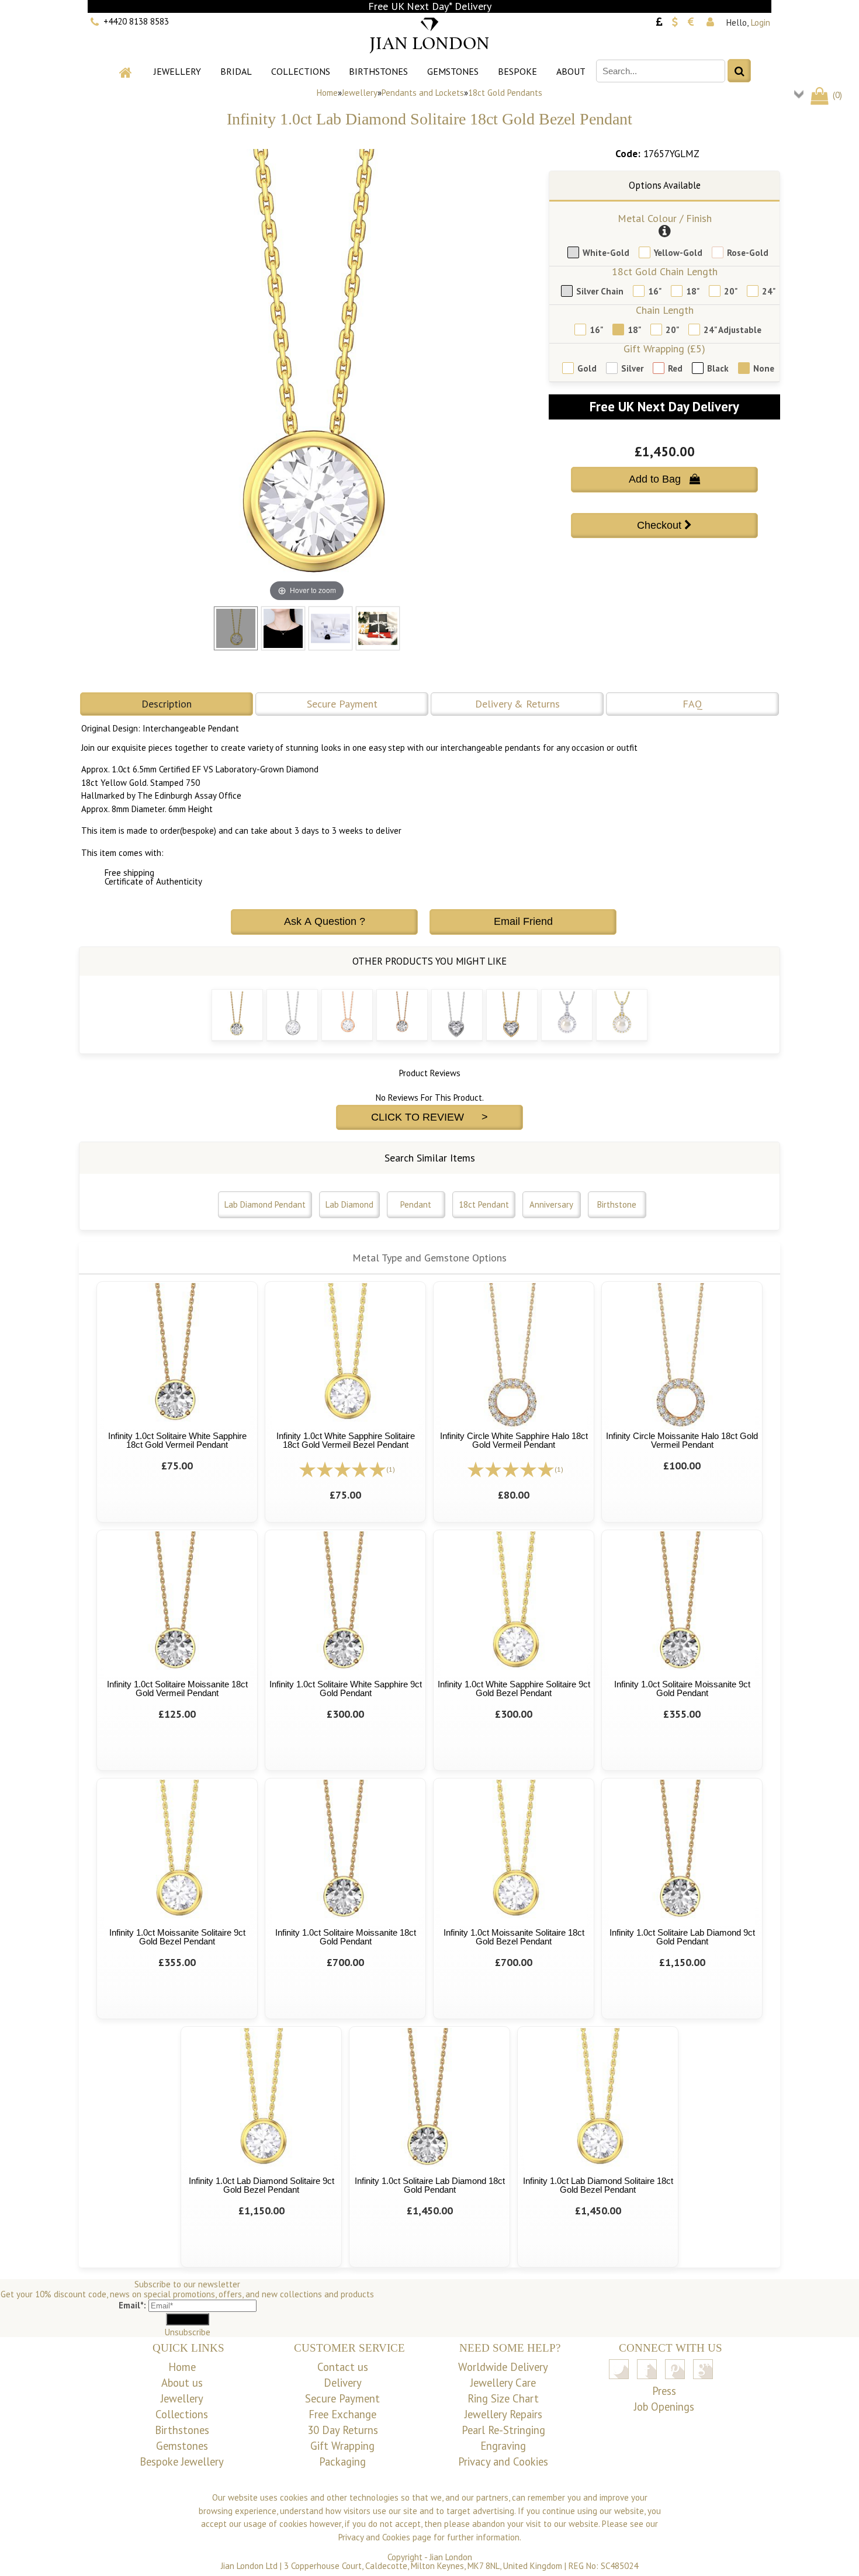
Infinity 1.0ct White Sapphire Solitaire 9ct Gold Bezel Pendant (514, 1689)
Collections (301, 71)
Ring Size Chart (503, 2398)
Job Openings (664, 2407)
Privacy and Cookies (503, 2461)
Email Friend (523, 921)
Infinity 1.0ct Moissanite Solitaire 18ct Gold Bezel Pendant (514, 1937)
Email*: (132, 2305)
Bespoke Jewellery (182, 2461)
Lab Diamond (349, 1204)
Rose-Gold (748, 253)
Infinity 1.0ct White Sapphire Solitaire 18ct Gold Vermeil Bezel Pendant (346, 1440)
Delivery (343, 2383)
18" (693, 291)
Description (167, 704)
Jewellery (177, 71)
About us (182, 2383)
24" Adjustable (732, 330)
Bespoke (517, 71)
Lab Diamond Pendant (265, 1204)
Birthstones (378, 71)
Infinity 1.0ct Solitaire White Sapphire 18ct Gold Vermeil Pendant (177, 1440)
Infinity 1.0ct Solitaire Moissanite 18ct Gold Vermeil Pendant (177, 1689)
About (571, 71)
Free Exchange (342, 2414)
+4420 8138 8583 (136, 21)
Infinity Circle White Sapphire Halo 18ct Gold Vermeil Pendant (514, 1440)
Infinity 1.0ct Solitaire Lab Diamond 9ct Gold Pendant (682, 1937)
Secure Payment (342, 704)
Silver (632, 368)
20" (731, 291)
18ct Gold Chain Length (665, 271)
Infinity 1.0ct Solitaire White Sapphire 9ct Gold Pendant (346, 1689)
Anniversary (551, 1204)
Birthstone (617, 1204)
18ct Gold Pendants (505, 93)
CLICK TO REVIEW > (430, 1117)
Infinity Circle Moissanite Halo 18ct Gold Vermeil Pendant (682, 1440)
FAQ (692, 704)
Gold (587, 368)
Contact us (343, 2367)
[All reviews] (342, 1469)
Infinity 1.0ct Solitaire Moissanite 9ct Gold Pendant (682, 1689)
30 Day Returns (343, 2430)
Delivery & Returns (517, 704)
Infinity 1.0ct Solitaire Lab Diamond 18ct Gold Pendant (430, 2185)
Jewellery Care (503, 2383)
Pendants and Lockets (423, 93)
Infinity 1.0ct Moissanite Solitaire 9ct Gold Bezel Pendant (177, 1937)
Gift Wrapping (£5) (664, 349)
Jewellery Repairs (503, 2414)
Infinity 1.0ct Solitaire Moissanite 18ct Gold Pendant (346, 1937)
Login (761, 22)
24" (769, 291)
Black (718, 368)
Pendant (416, 1204)
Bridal (236, 71)
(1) (391, 1469)
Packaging (342, 2461)
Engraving (503, 2446)
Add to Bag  (664, 479)
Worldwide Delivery (503, 2367)
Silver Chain (600, 291)
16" (655, 291)
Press (664, 2391)
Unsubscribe (188, 2332)
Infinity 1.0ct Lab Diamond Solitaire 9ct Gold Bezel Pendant (261, 2185)
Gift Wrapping (342, 2446)
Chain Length (665, 310)
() (836, 95)
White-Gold (606, 253)
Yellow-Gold (678, 253)
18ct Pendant (484, 1204)
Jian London (451, 2557)
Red (675, 368)
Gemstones (453, 71)
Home (327, 93)
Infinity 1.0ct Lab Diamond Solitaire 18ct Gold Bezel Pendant (598, 2185)
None (764, 368)
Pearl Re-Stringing (503, 2430)
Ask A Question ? (325, 921)
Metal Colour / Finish (665, 218)
